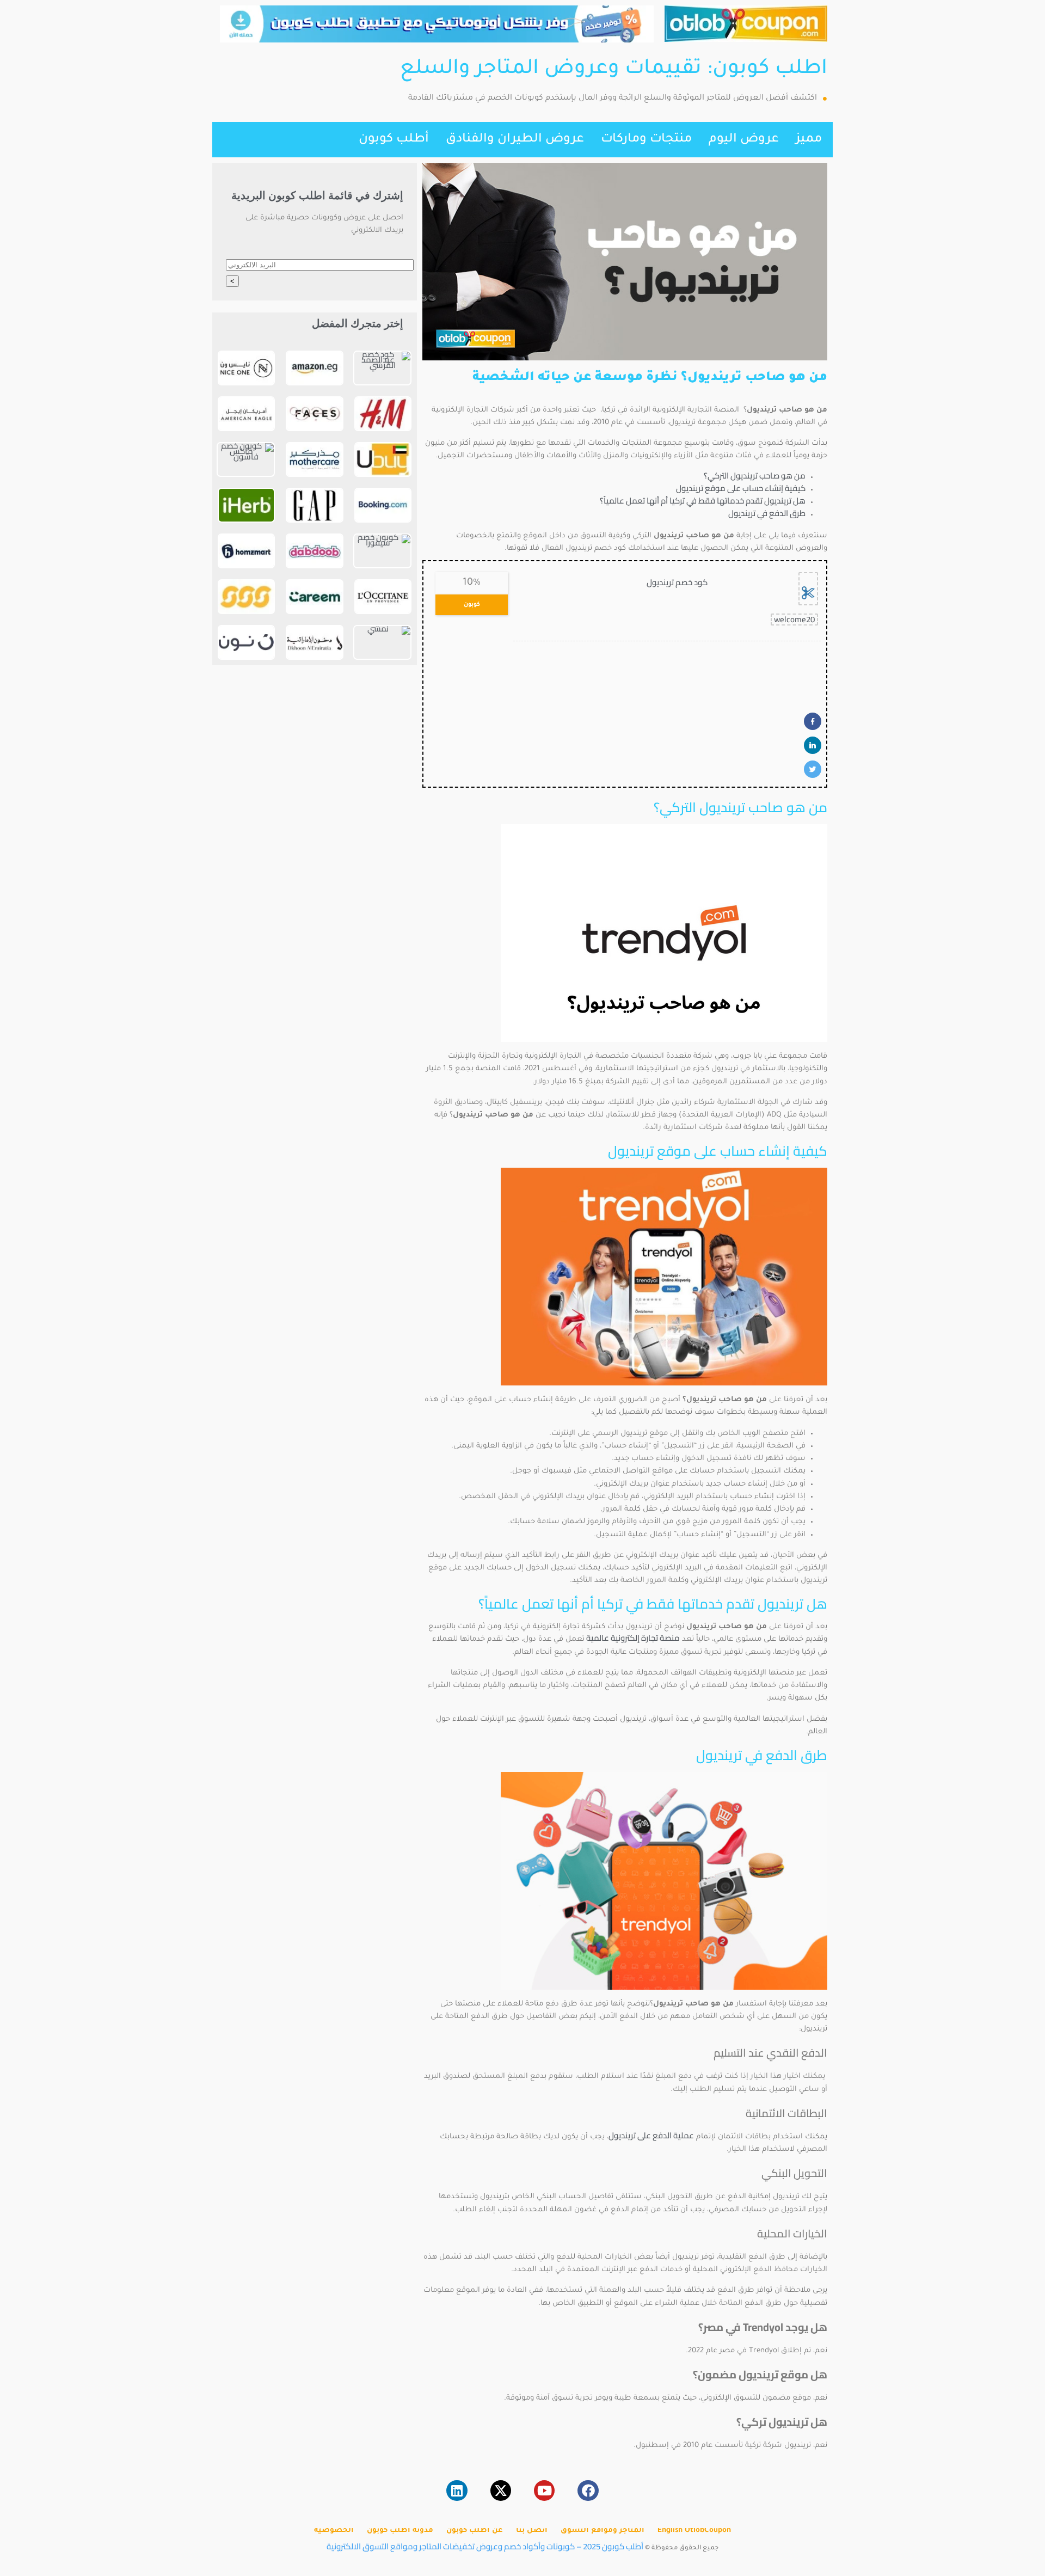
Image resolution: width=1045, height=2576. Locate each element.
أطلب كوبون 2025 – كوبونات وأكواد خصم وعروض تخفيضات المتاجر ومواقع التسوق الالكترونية (485, 2546)
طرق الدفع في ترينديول (767, 513)
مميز (809, 140)
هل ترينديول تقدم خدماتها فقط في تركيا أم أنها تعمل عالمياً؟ (703, 501)
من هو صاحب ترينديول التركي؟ (755, 476)
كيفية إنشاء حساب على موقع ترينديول (741, 488)
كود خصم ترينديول (677, 582)
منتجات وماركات (646, 140)
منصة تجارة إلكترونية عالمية (632, 1638)
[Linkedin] (457, 2491)
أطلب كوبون (394, 140)
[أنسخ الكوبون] (808, 589)
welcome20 (794, 620)
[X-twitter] (501, 2491)
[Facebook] (588, 2491)
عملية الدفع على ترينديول (651, 2135)
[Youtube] (544, 2491)
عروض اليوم (744, 140)
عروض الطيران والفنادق (515, 140)
